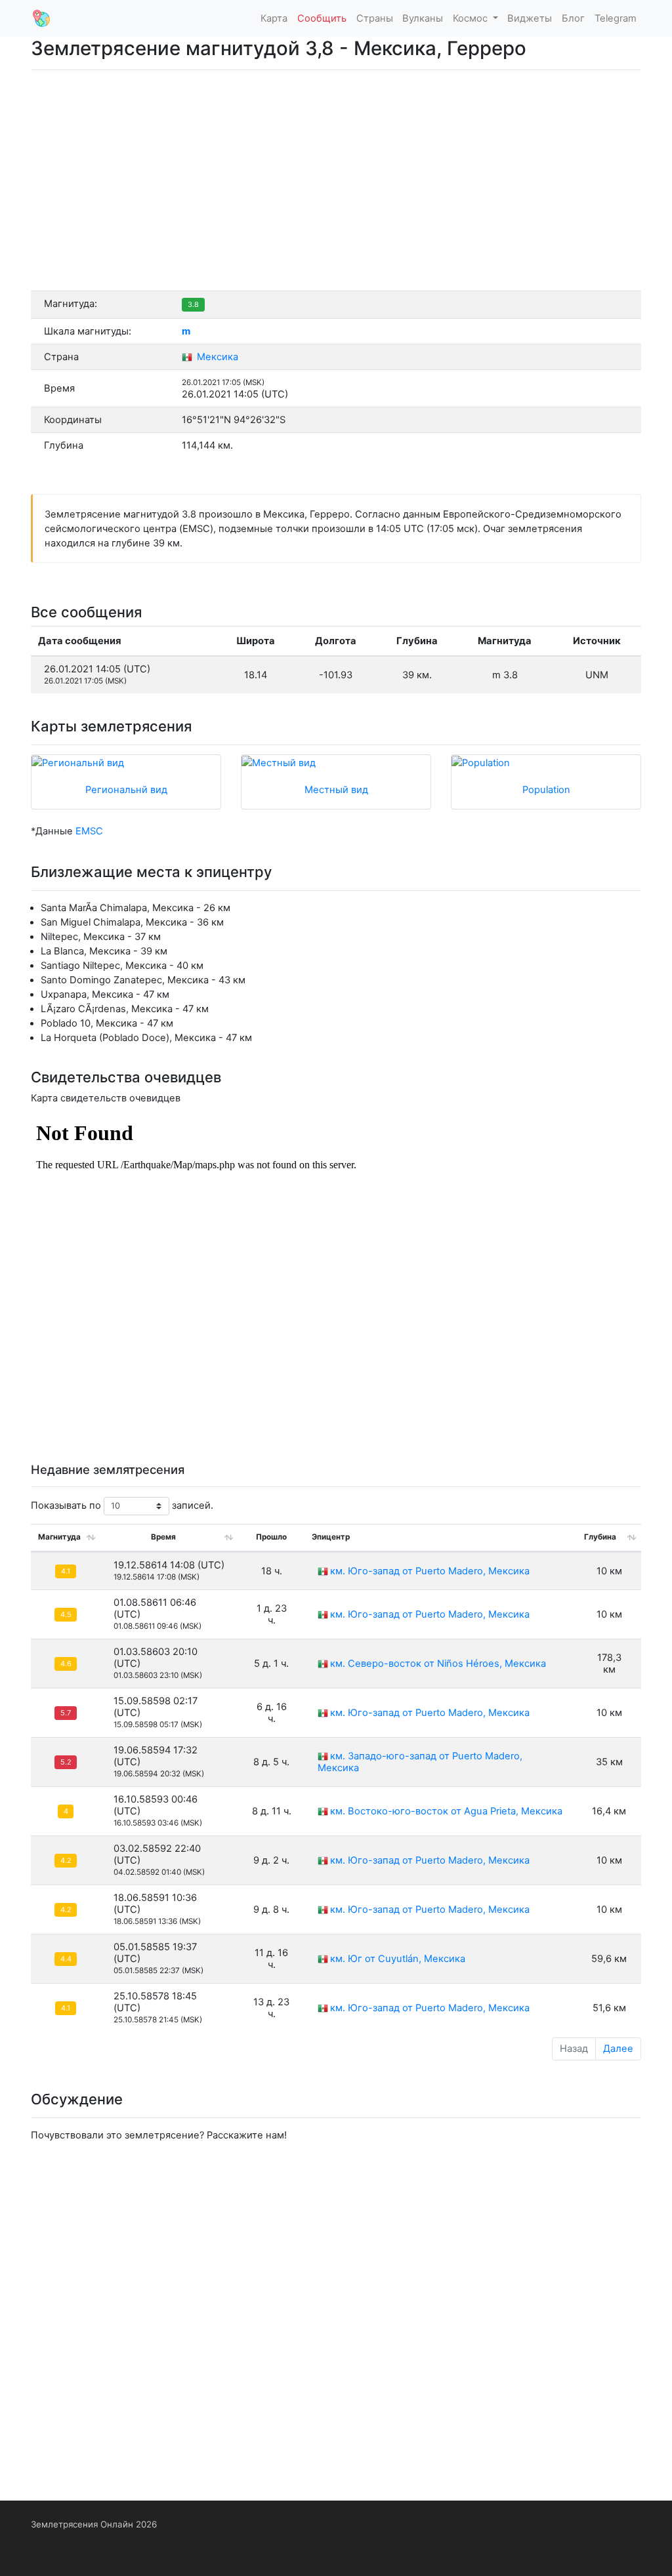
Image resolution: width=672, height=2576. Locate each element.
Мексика (216, 357)
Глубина (600, 1537)
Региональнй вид (126, 790)
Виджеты (530, 18)
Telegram (616, 18)
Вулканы (423, 18)
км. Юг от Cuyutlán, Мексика (398, 1959)
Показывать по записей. (122, 1505)
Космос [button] (472, 18)
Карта (274, 18)
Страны (375, 18)
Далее (618, 2049)
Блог (573, 18)
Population (546, 790)
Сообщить (322, 18)
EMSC (89, 831)
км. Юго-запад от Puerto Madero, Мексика (430, 1571)
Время (163, 1537)
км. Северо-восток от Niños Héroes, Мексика (438, 1664)
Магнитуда (59, 1537)
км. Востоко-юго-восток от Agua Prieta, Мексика (446, 1811)
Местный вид (336, 790)
